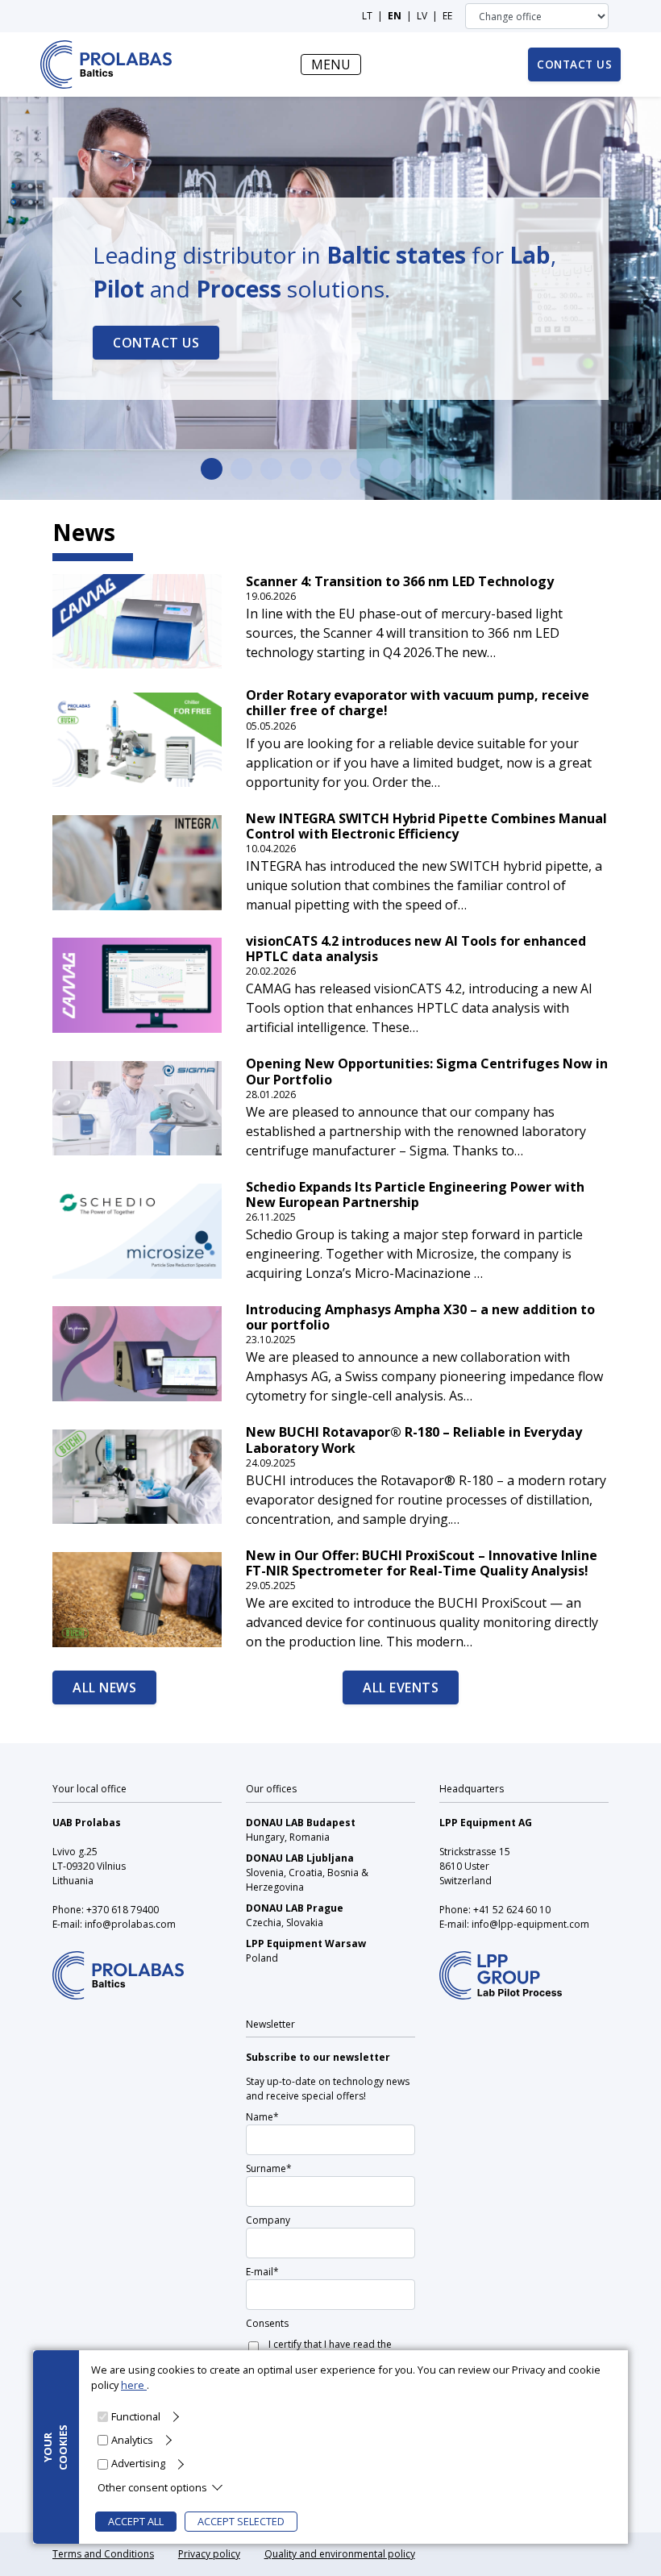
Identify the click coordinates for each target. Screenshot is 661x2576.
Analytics (132, 2440)
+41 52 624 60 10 (512, 1910)
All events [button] (401, 1688)
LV (422, 16)
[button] (17, 298)
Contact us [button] (574, 64)
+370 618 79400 (123, 1910)
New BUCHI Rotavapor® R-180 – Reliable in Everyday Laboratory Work (414, 1440)
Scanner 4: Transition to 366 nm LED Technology (400, 582)
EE (447, 16)
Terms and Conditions (103, 2554)
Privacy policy (209, 2554)
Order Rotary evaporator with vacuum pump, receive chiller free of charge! (418, 703)
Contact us (156, 343)
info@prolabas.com (130, 1924)
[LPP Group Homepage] (118, 1964)
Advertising (138, 2463)
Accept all (136, 2521)
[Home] (106, 65)
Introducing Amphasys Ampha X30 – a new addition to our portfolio (420, 1317)
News (84, 532)
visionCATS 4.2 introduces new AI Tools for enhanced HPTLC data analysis (416, 949)
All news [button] (104, 1688)
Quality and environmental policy (340, 2554)
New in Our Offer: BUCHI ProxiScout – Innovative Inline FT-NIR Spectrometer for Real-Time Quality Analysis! (422, 1563)
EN (395, 16)
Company (268, 2220)
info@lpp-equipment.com (530, 1924)
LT (367, 16)
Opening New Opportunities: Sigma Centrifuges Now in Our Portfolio (427, 1072)
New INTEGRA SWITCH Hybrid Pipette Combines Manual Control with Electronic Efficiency (426, 826)
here (134, 2385)
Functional (136, 2416)
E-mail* (262, 2272)
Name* (262, 2117)
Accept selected (241, 2521)
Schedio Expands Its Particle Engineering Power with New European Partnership (415, 1195)
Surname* (269, 2168)
